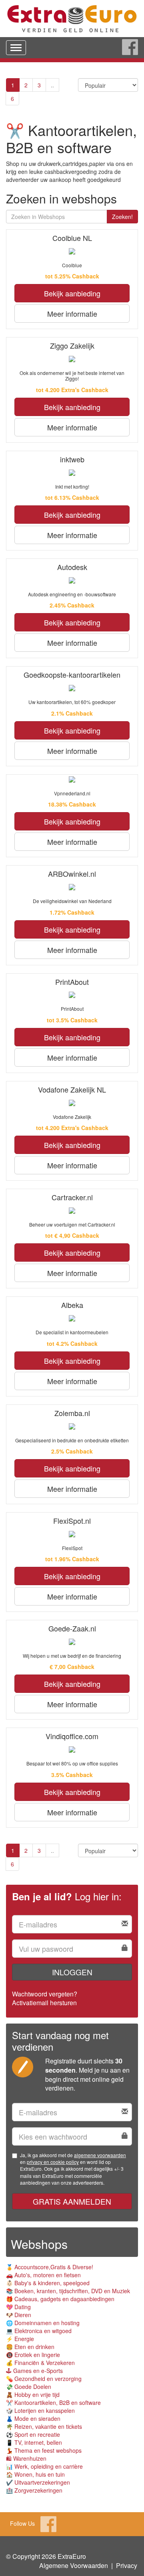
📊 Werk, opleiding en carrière (44, 2466)
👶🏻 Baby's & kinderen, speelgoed (48, 2283)
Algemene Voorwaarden (74, 2565)
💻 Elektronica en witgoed (39, 2331)
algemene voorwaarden (100, 2155)
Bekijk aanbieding (72, 293)
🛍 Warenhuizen (26, 2458)
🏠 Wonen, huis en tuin (35, 2474)
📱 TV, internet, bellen (34, 2442)
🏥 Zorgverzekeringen (34, 2490)
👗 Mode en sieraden (33, 2418)
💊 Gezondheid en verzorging (44, 2379)
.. (52, 85)
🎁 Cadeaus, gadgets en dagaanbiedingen (60, 2299)
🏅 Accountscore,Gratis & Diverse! (50, 2267)
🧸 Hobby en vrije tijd (33, 2395)
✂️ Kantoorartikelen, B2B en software (53, 2402)
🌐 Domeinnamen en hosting (43, 2323)
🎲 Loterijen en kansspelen (40, 2410)
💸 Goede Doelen (29, 2387)
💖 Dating (18, 2307)
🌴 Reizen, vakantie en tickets (44, 2426)
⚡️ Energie (20, 2339)
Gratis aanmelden (72, 2201)
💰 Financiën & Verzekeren (40, 2363)
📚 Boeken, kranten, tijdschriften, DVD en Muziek (68, 2291)
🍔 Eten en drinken (30, 2347)
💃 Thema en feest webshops (44, 2450)
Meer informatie (72, 314)
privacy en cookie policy (53, 2162)
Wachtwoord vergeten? (45, 1994)
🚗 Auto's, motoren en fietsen (43, 2275)
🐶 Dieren (19, 2315)
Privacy (127, 2565)
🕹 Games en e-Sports (34, 2371)
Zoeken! (122, 217)
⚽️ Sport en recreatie (33, 2434)
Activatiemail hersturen (44, 2003)
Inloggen (72, 1972)
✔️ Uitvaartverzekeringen (38, 2482)
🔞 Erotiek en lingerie (33, 2355)
